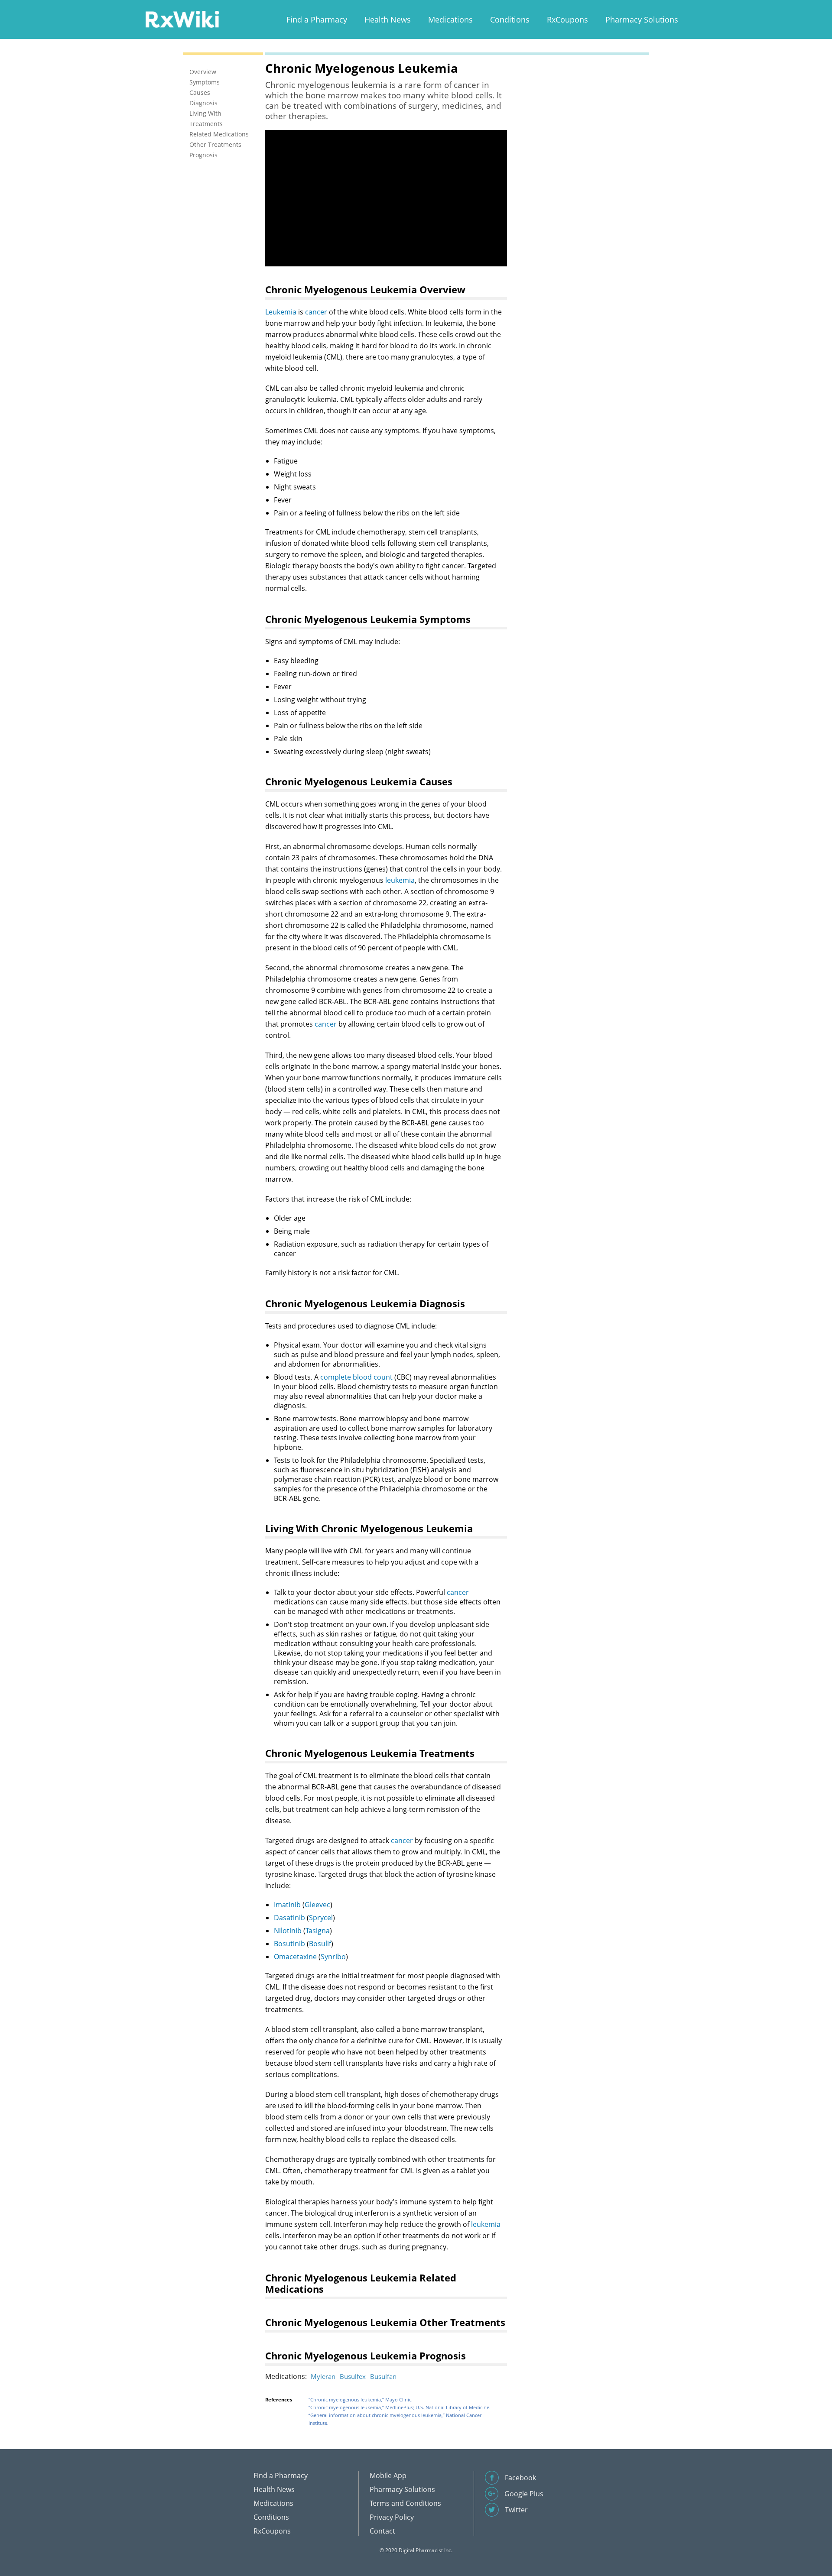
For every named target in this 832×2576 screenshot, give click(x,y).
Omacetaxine (295, 1957)
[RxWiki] (182, 19)
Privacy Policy (392, 2517)
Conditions (510, 19)
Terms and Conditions (405, 2503)
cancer (316, 312)
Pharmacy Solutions (642, 19)
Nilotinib (288, 1931)
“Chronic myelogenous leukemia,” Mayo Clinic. (361, 2399)
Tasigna (318, 1931)
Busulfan (383, 2376)
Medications (450, 19)
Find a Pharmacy (317, 19)
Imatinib (287, 1905)
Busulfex (353, 2376)
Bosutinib (289, 1944)
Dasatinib (289, 1918)
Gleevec (317, 1905)
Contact (382, 2531)
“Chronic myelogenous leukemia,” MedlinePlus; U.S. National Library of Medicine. (400, 2407)
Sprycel (321, 1918)
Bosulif (320, 1944)
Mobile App (388, 2476)
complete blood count (356, 1377)
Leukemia (281, 312)
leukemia (400, 880)
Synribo (333, 1957)
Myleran (323, 2376)
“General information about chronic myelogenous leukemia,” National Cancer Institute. (395, 2419)
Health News (388, 19)
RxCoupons (567, 19)
